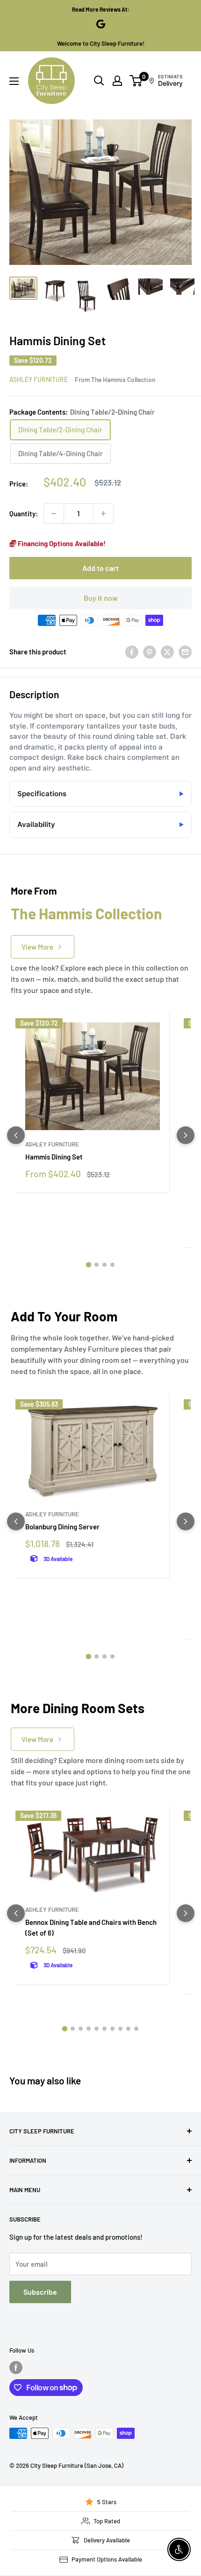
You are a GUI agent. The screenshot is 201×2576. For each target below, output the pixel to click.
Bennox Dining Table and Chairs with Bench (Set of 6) (91, 1927)
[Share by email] (185, 652)
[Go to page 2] (97, 1265)
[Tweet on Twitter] (167, 652)
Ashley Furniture (39, 379)
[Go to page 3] (104, 1265)
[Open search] (99, 81)
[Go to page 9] (128, 2029)
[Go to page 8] (120, 2029)
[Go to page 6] (104, 2029)
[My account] (117, 81)
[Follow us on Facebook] (16, 2368)
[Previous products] (16, 1135)
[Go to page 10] (136, 2029)
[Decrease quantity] (54, 514)
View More (37, 947)
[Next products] (186, 1135)
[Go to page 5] (97, 2029)
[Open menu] (14, 81)
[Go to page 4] (112, 1265)
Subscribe (40, 2292)
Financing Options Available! (61, 543)
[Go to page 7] (112, 2029)
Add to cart (100, 568)
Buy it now (101, 598)
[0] (136, 81)
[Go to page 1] (89, 1265)
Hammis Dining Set (54, 1157)
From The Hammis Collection (115, 379)
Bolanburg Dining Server (62, 1527)
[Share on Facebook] (132, 652)
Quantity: (24, 514)
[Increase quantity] (103, 514)
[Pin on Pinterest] (150, 652)
